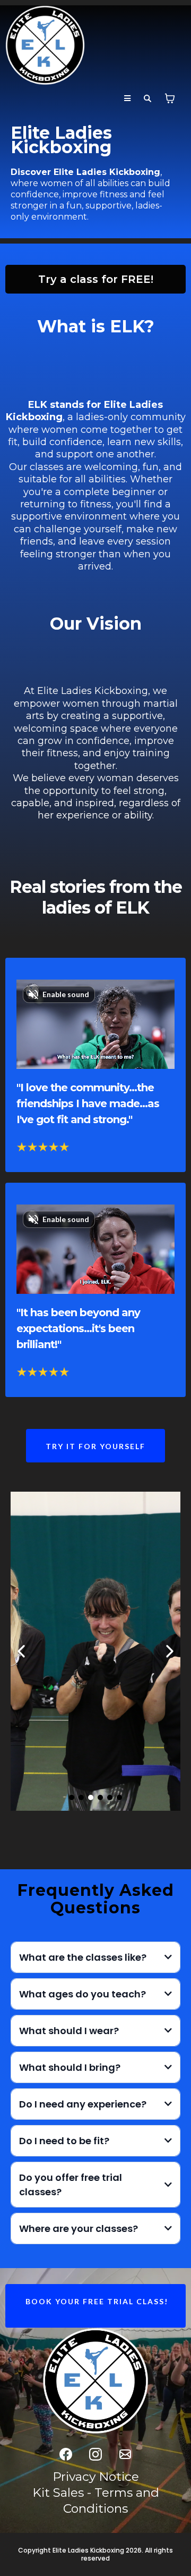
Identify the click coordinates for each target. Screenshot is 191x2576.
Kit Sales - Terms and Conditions (96, 2500)
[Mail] (125, 2454)
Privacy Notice (96, 2477)
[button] (127, 99)
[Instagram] (95, 2454)
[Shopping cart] (170, 98)
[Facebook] (66, 2454)
